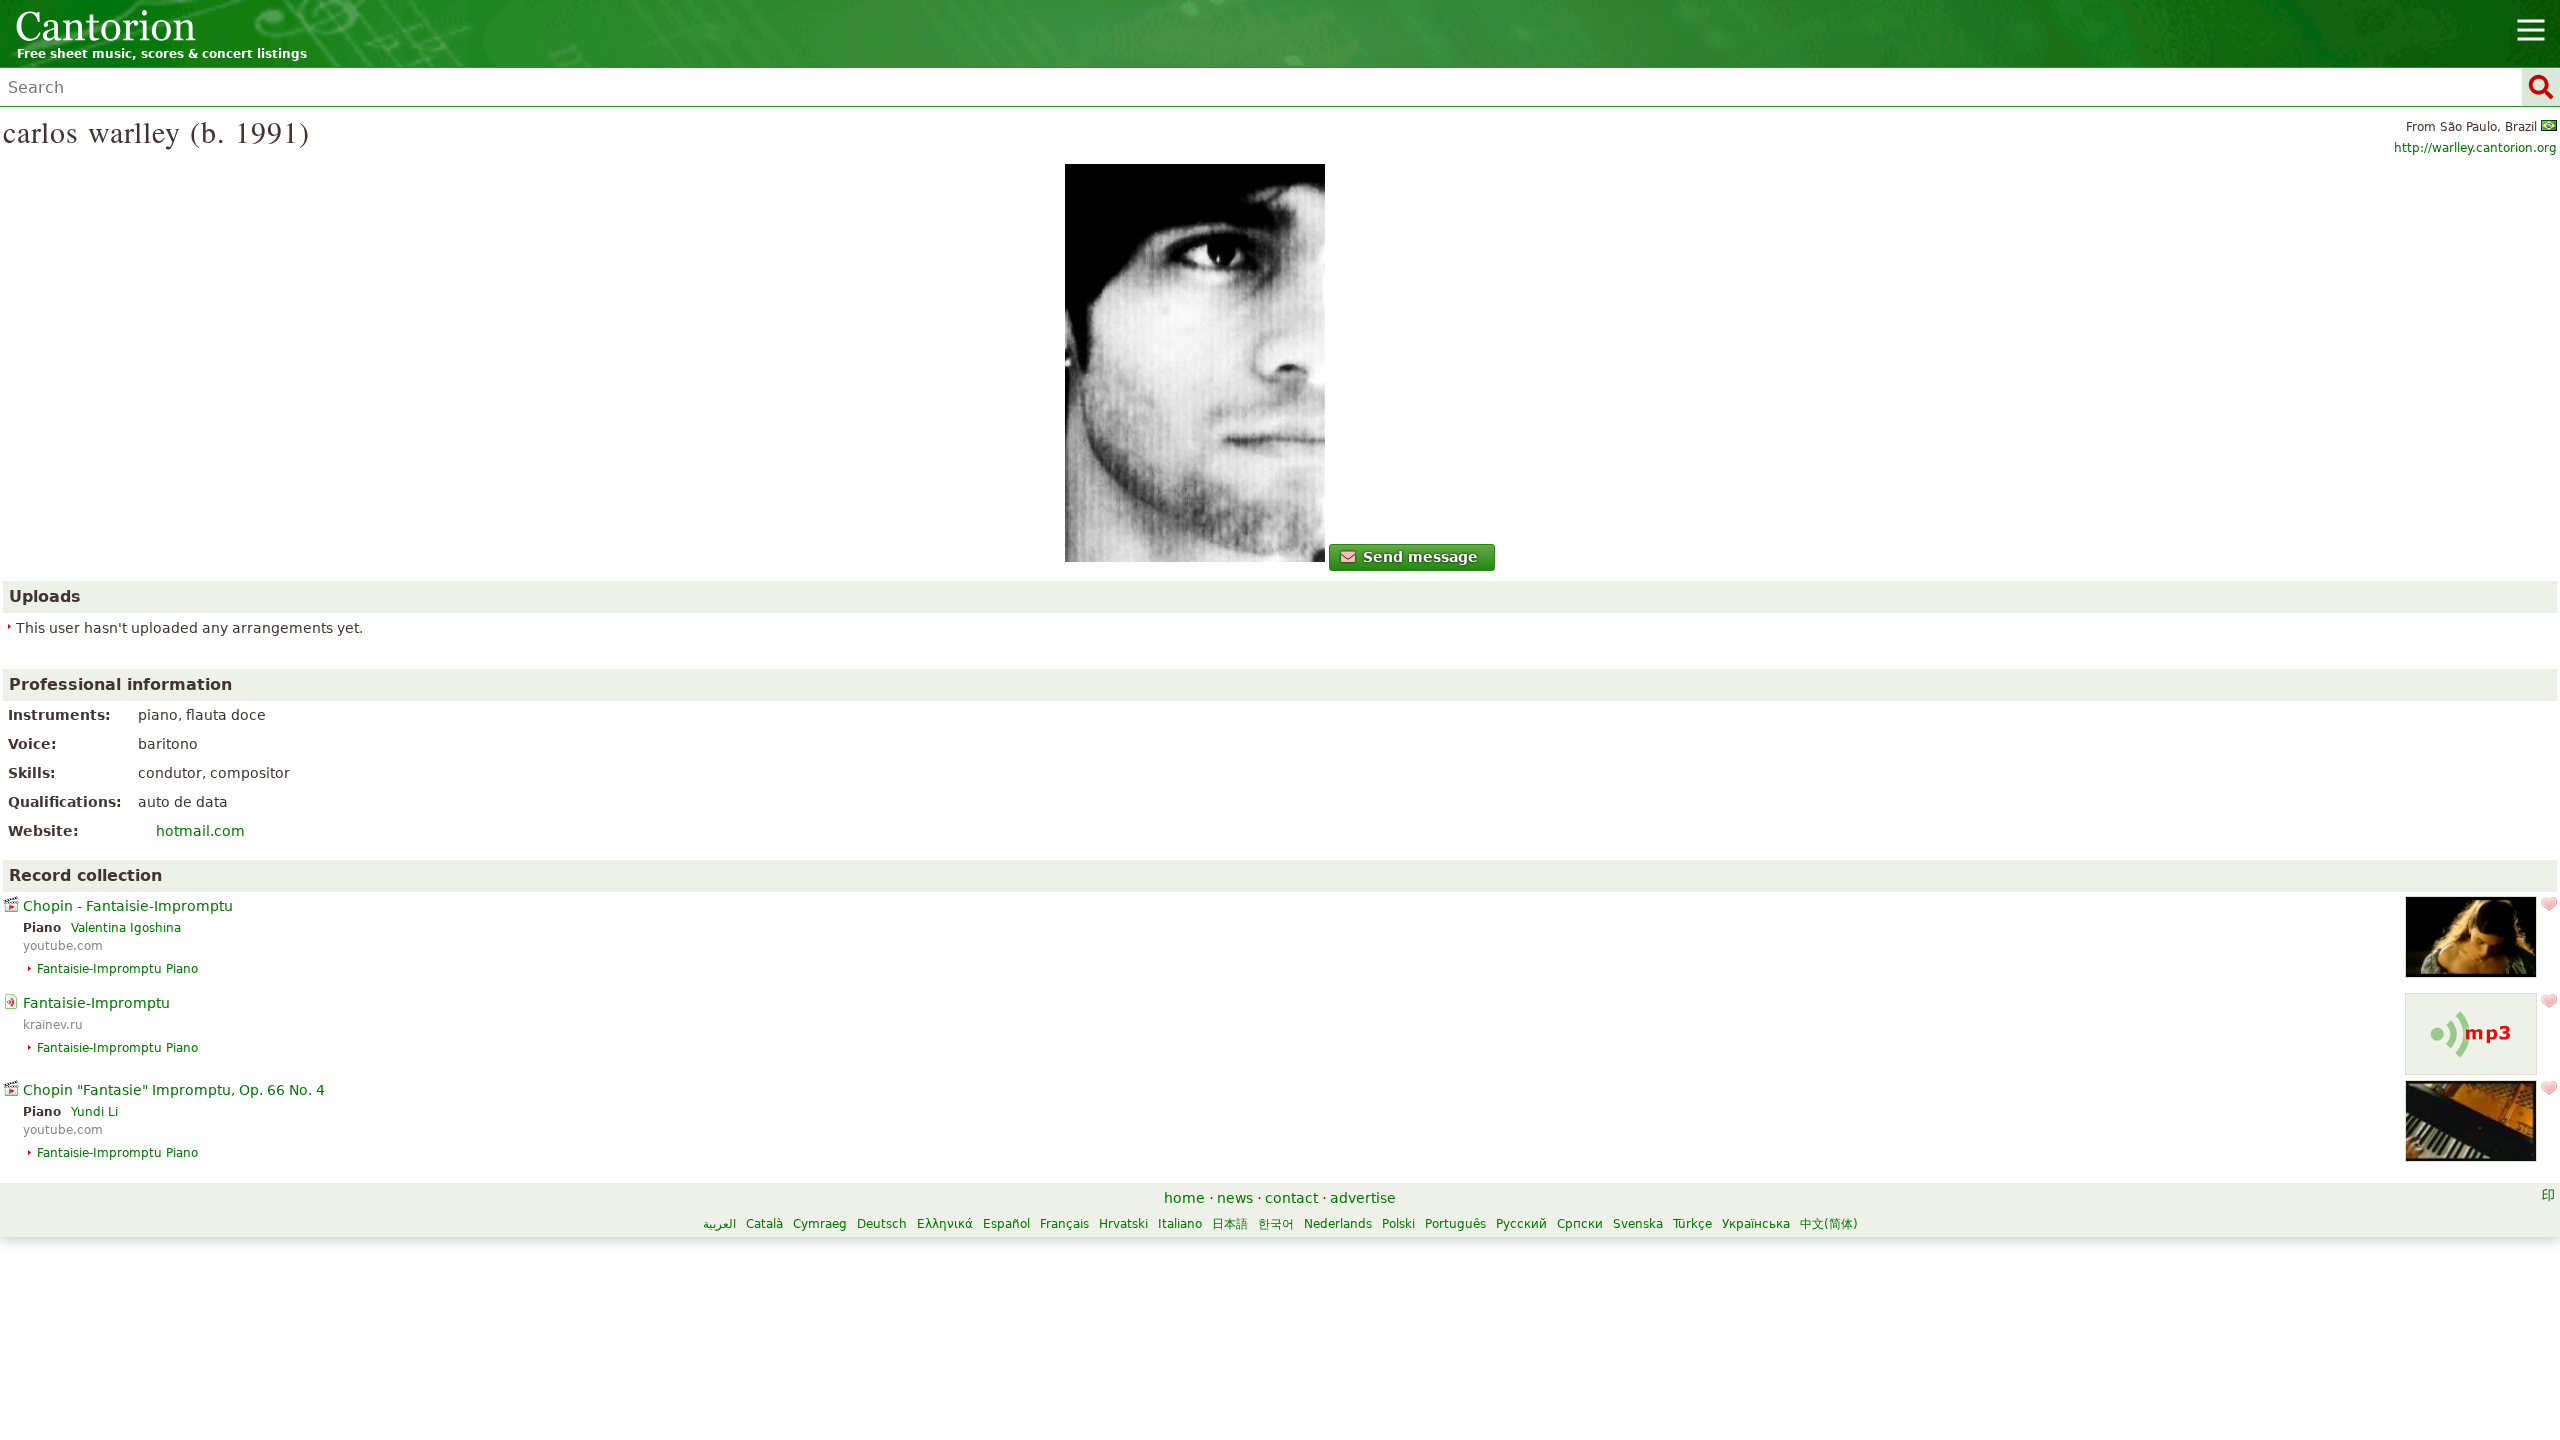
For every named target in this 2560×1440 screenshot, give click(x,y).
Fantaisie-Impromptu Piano (117, 969)
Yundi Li (94, 1112)
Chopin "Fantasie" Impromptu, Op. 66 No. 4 (174, 1090)
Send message (1420, 557)
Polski (1398, 1224)
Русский (1521, 1224)
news (1235, 1198)
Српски (1580, 1224)
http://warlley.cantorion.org (2475, 148)
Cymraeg (820, 1224)
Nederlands (1338, 1224)
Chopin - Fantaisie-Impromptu (128, 906)
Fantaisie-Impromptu (96, 1003)
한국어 (1276, 1224)
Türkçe (1692, 1224)
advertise (1363, 1198)
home (1184, 1198)
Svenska (1638, 1224)
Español (1006, 1224)
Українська (1756, 1224)
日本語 (1230, 1224)
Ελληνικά (945, 1224)
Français (1064, 1224)
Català (764, 1224)
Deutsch (882, 1224)
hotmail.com (200, 831)
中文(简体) (1829, 1224)
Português (1455, 1224)
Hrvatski (1123, 1224)
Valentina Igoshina (126, 928)
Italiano (1180, 1224)
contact (1291, 1198)
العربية (719, 1224)
